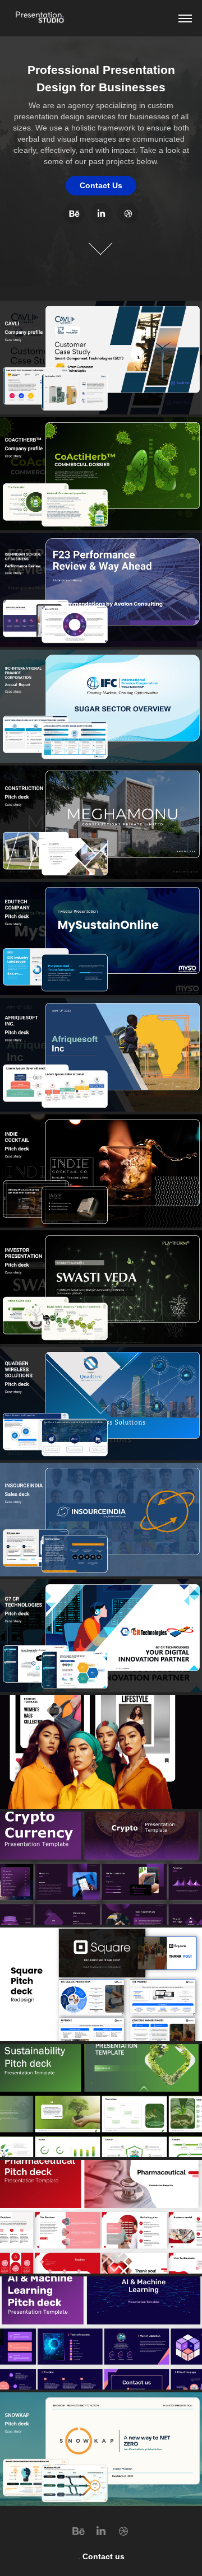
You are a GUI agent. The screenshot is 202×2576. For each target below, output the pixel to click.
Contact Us (101, 185)
